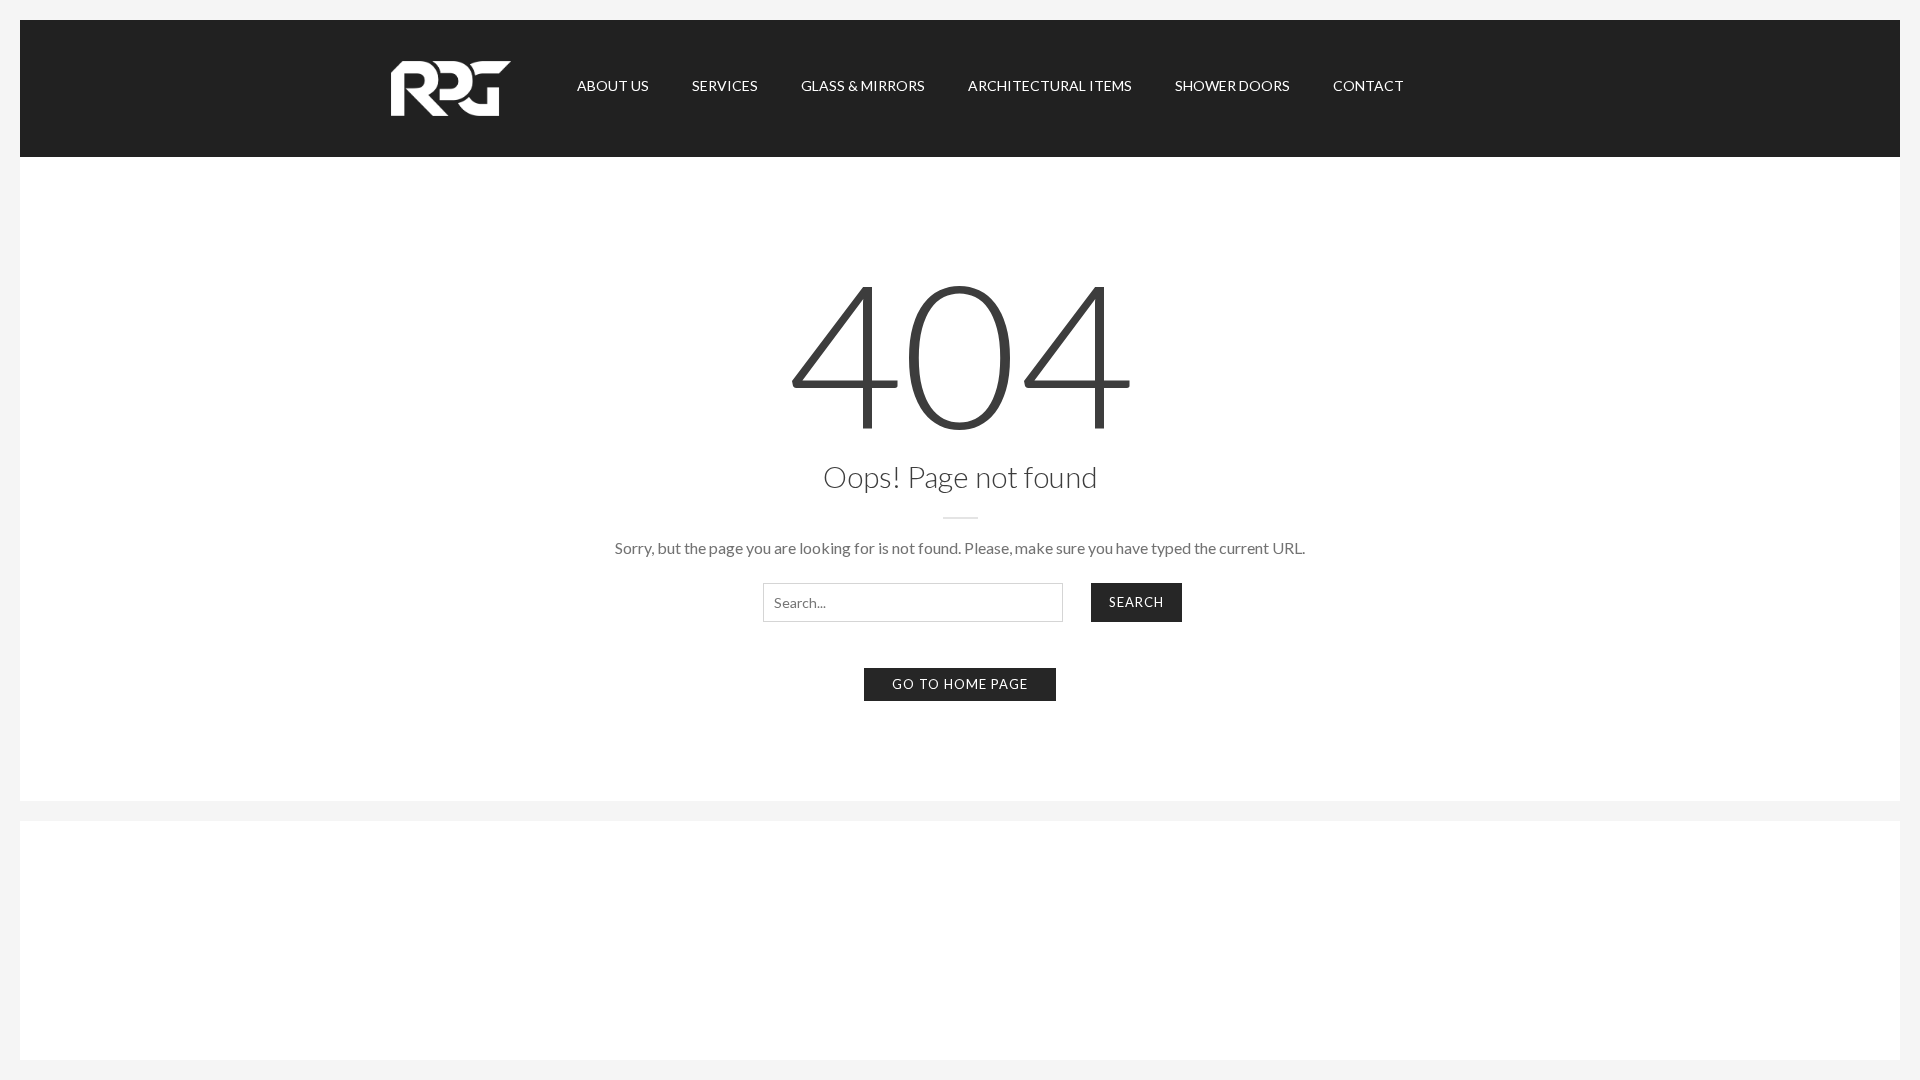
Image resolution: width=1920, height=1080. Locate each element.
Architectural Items (1050, 86)
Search (1136, 602)
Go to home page (960, 684)
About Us (613, 86)
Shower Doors (1232, 86)
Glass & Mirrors (863, 86)
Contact (1368, 86)
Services (725, 86)
